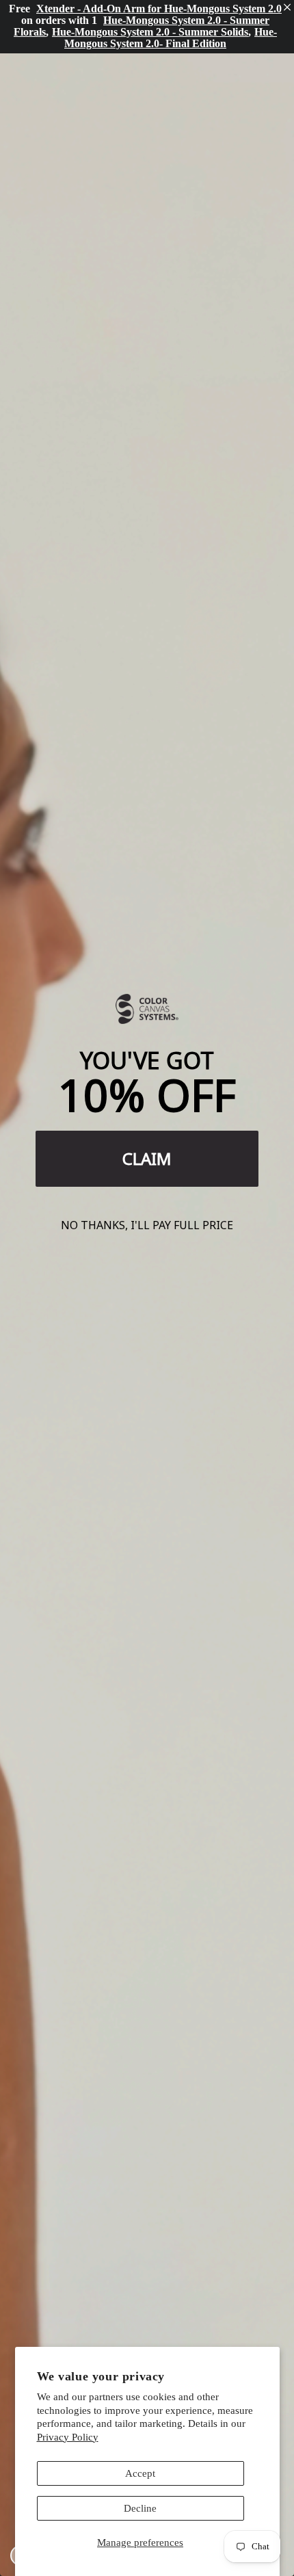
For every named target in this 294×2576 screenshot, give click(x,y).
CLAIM (147, 1158)
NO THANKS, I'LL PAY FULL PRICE (147, 1225)
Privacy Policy (68, 2437)
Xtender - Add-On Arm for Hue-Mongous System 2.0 (159, 9)
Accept (140, 2473)
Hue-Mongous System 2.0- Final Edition (171, 38)
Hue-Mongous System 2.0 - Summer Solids (150, 32)
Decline (140, 2508)
